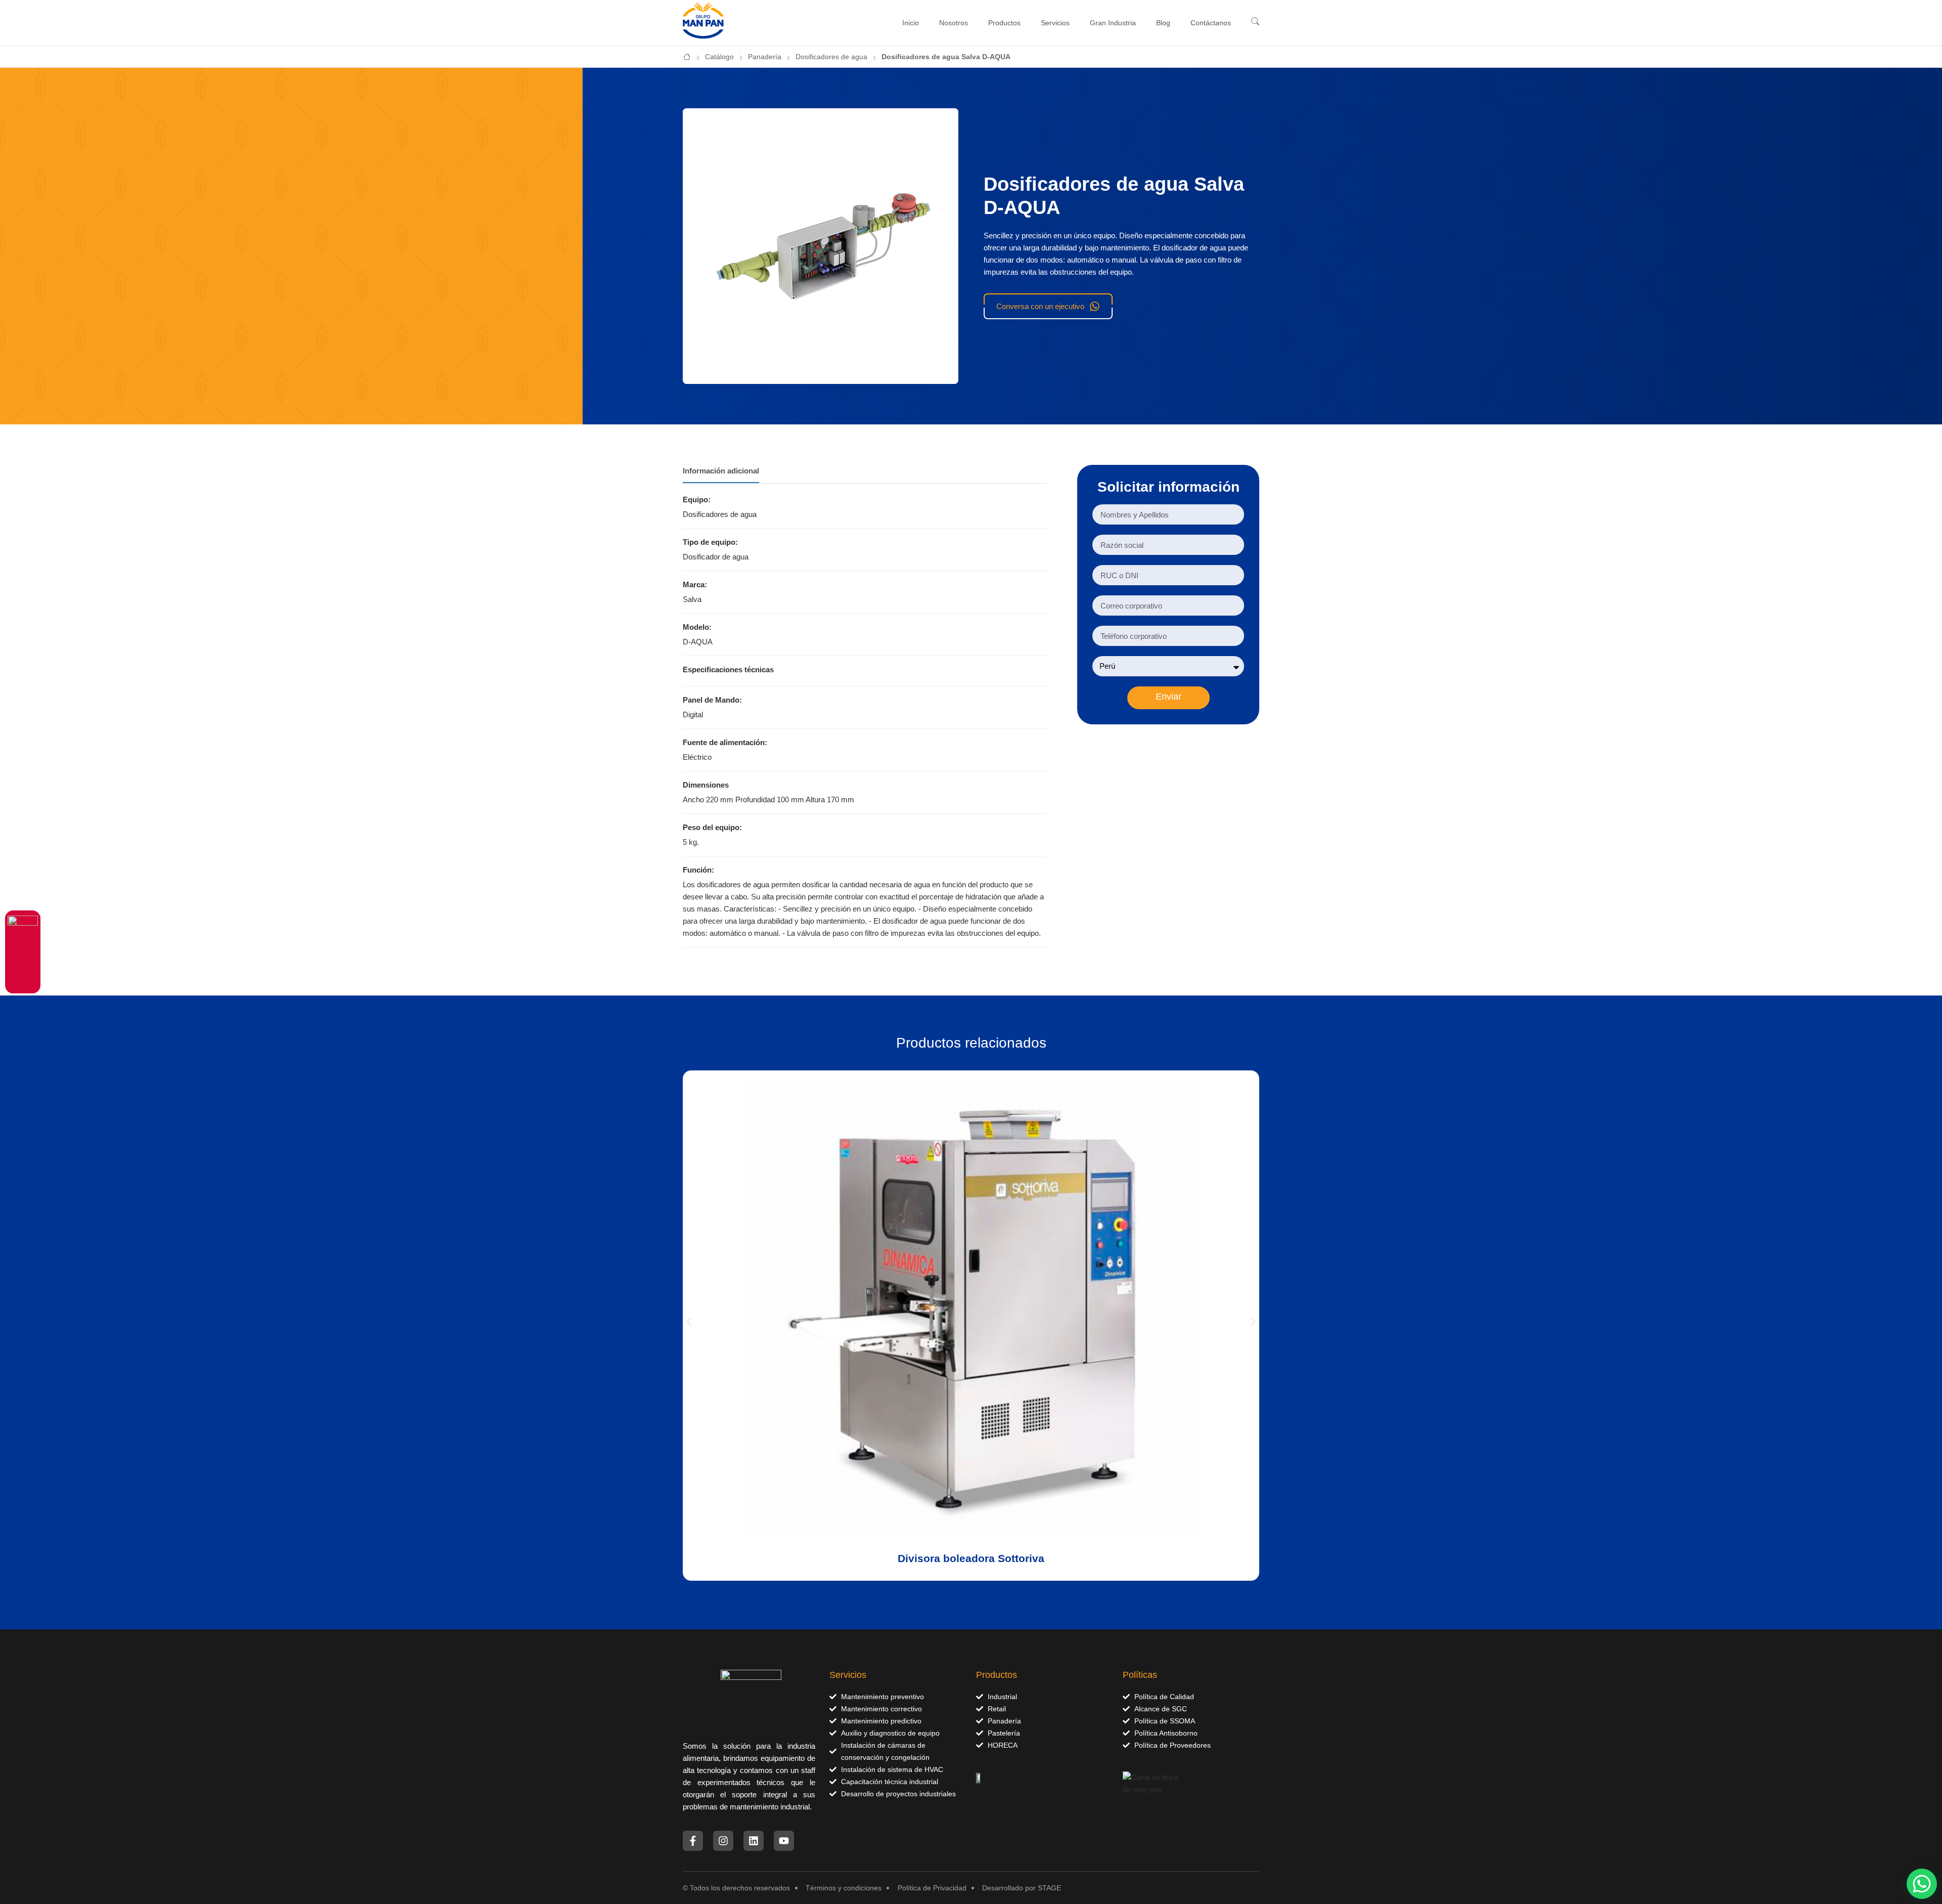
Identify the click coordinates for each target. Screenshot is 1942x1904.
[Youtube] (784, 1841)
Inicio (911, 23)
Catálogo (719, 57)
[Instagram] (723, 1841)
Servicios (1055, 23)
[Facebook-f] (693, 1841)
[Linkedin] (754, 1841)
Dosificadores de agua (831, 57)
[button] (689, 1322)
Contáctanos (1211, 23)
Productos (1004, 23)
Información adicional (721, 471)
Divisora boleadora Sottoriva (971, 1558)
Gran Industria (1113, 23)
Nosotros (954, 23)
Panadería (765, 57)
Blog (1163, 23)
